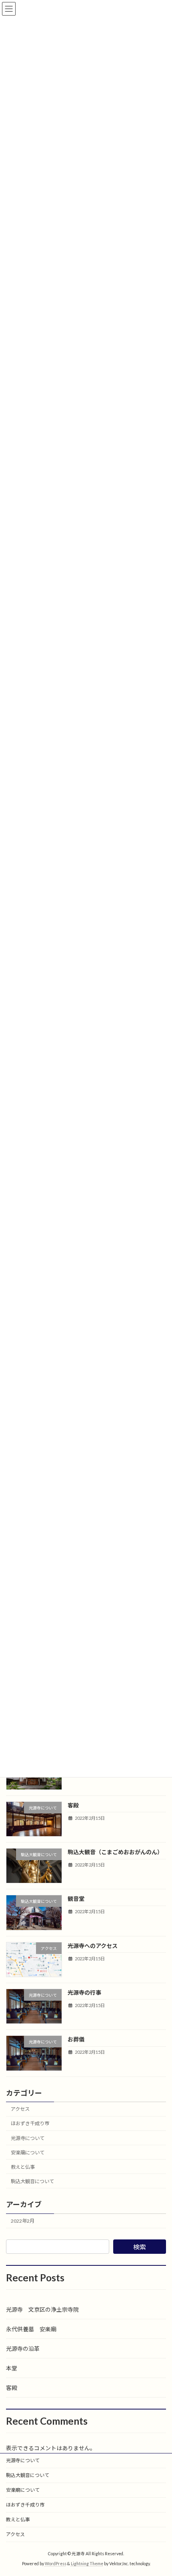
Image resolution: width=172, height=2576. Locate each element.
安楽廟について (28, 2153)
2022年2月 (23, 2221)
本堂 (12, 2368)
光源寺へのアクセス (93, 1946)
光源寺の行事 (84, 1992)
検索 (140, 2247)
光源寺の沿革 (23, 2349)
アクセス (20, 2109)
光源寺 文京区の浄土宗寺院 (42, 2309)
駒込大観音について (32, 2181)
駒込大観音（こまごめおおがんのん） (115, 1852)
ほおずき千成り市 (30, 2124)
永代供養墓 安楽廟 (31, 2329)
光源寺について (28, 2138)
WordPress (56, 2564)
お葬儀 (76, 2040)
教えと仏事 (23, 2167)
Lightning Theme (87, 2564)
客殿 (73, 1805)
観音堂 (76, 1899)
